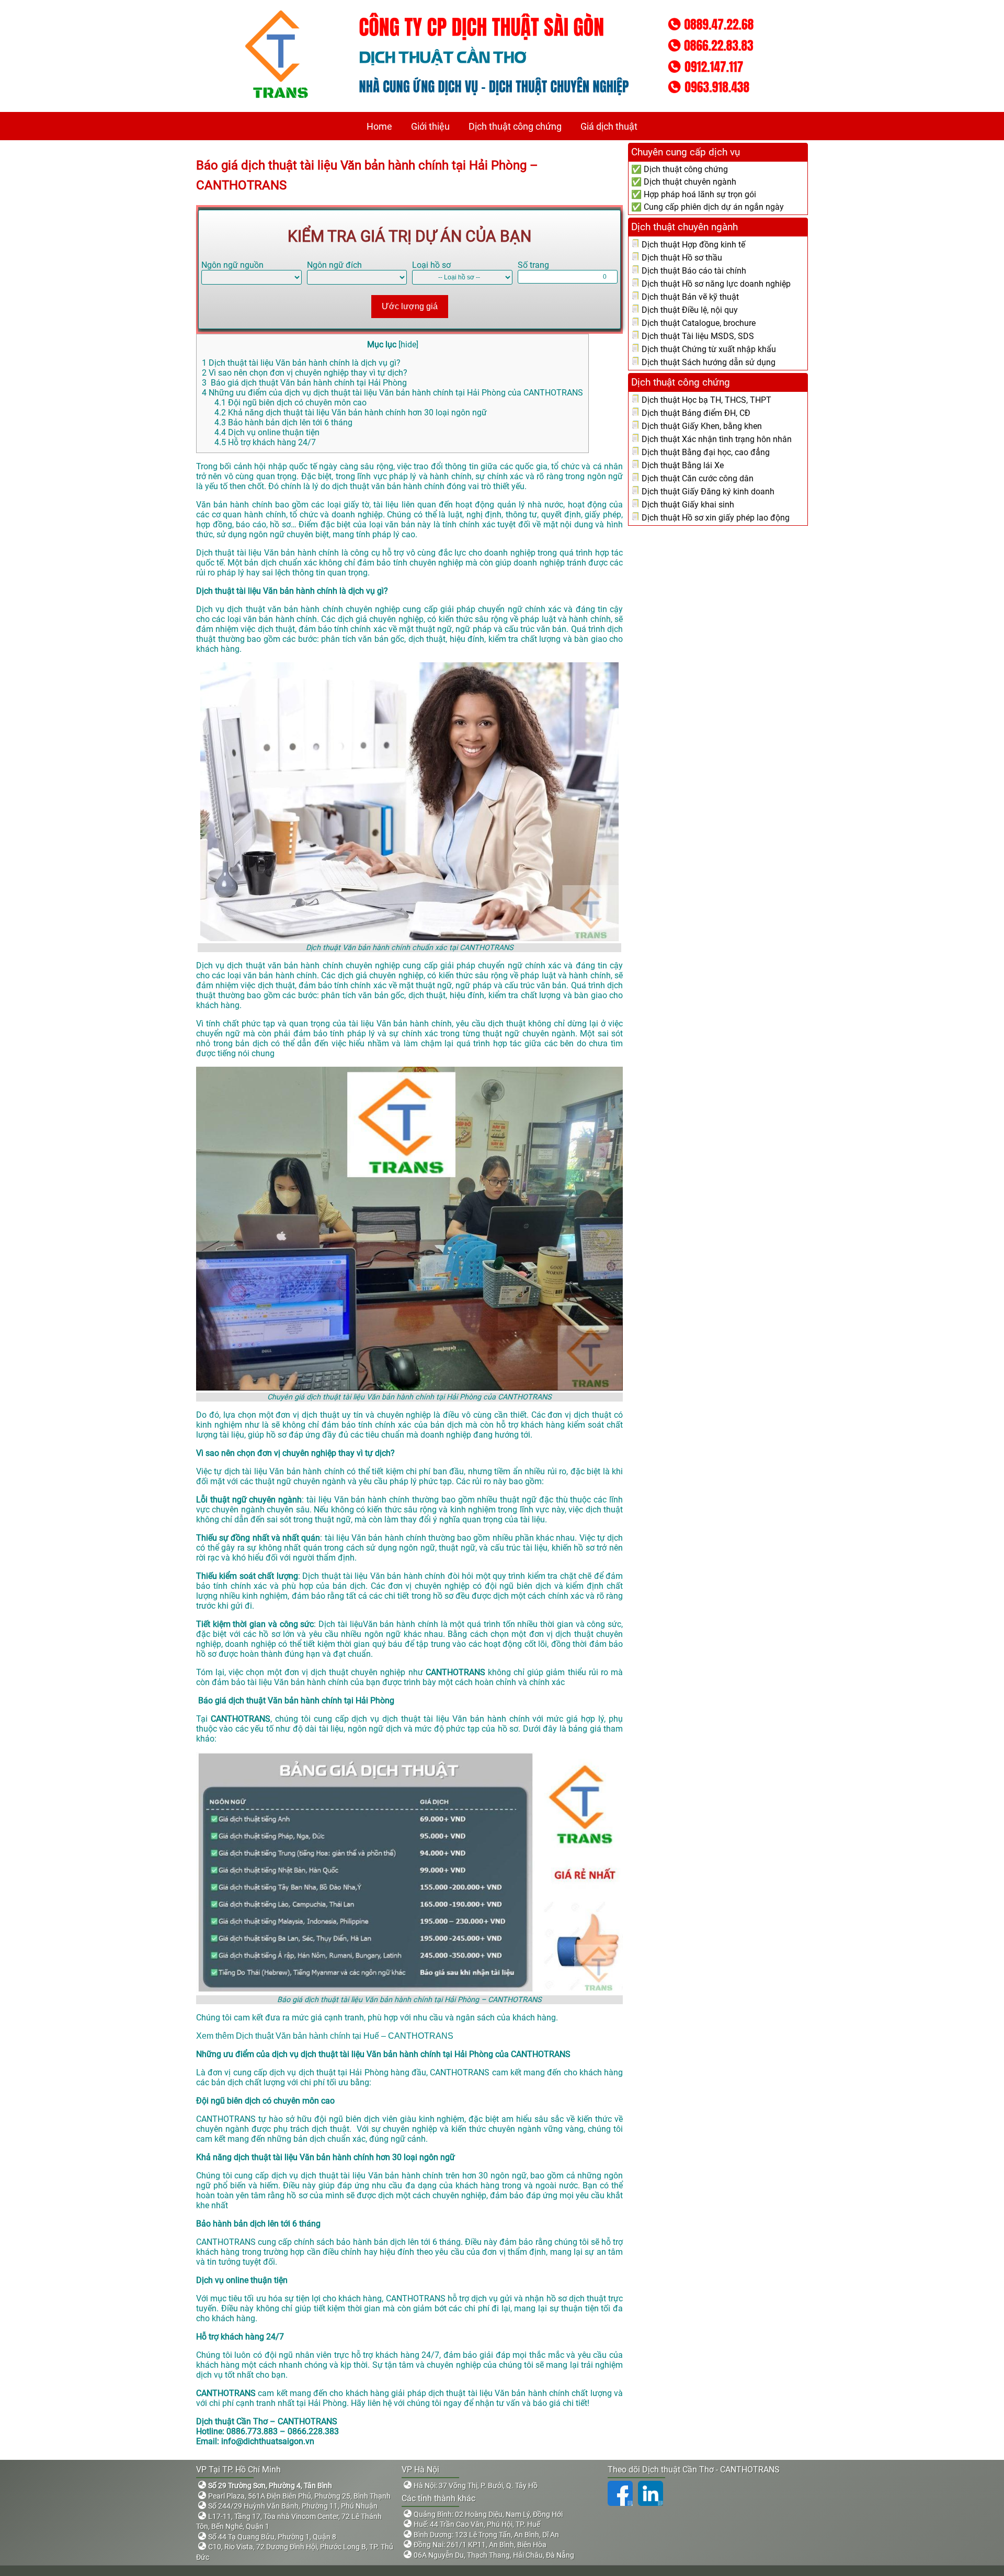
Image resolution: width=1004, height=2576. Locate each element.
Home (379, 126)
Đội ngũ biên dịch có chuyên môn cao (290, 403)
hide (408, 344)
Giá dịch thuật (609, 126)
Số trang (533, 265)
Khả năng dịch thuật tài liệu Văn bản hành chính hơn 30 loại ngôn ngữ (351, 413)
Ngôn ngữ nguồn (232, 265)
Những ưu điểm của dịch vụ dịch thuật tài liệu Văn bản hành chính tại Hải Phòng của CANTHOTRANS (392, 393)
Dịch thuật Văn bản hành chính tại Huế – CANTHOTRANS (345, 2036)
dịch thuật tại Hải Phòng (344, 2072)
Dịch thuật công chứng (515, 126)
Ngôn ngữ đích (334, 265)
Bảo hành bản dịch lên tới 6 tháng (283, 422)
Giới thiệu (430, 126)
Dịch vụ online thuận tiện (267, 432)
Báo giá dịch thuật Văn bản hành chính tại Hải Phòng (304, 383)
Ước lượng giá (410, 306)
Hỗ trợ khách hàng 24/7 (265, 442)
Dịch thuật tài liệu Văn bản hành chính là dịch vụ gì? (301, 363)
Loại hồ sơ (431, 265)
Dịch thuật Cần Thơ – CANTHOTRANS (267, 2421)
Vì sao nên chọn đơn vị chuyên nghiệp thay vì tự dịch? (305, 373)
